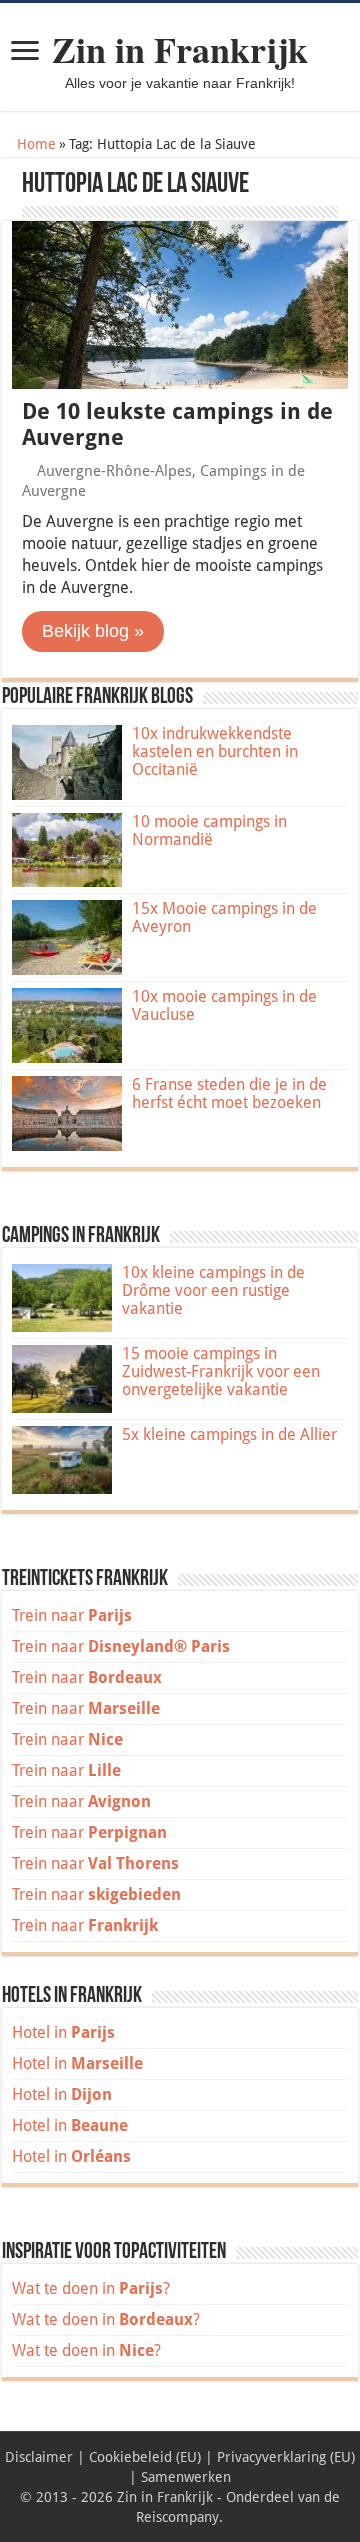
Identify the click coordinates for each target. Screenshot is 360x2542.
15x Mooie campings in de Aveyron (224, 917)
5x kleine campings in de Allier (229, 1434)
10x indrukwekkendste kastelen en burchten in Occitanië (215, 751)
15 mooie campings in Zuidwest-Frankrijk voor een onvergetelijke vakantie (221, 1371)
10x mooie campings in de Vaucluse (224, 1005)
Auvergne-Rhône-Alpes (114, 471)
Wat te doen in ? (91, 2288)
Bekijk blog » (93, 631)
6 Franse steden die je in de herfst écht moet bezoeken (229, 1093)
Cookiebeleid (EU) (145, 2457)
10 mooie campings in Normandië (209, 830)
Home (34, 144)
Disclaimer (39, 2457)
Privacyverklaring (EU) (286, 2457)
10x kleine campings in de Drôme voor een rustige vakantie (213, 1290)
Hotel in (63, 2032)
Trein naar (72, 1615)
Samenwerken (186, 2477)
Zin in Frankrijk (180, 49)
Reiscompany (177, 2517)
